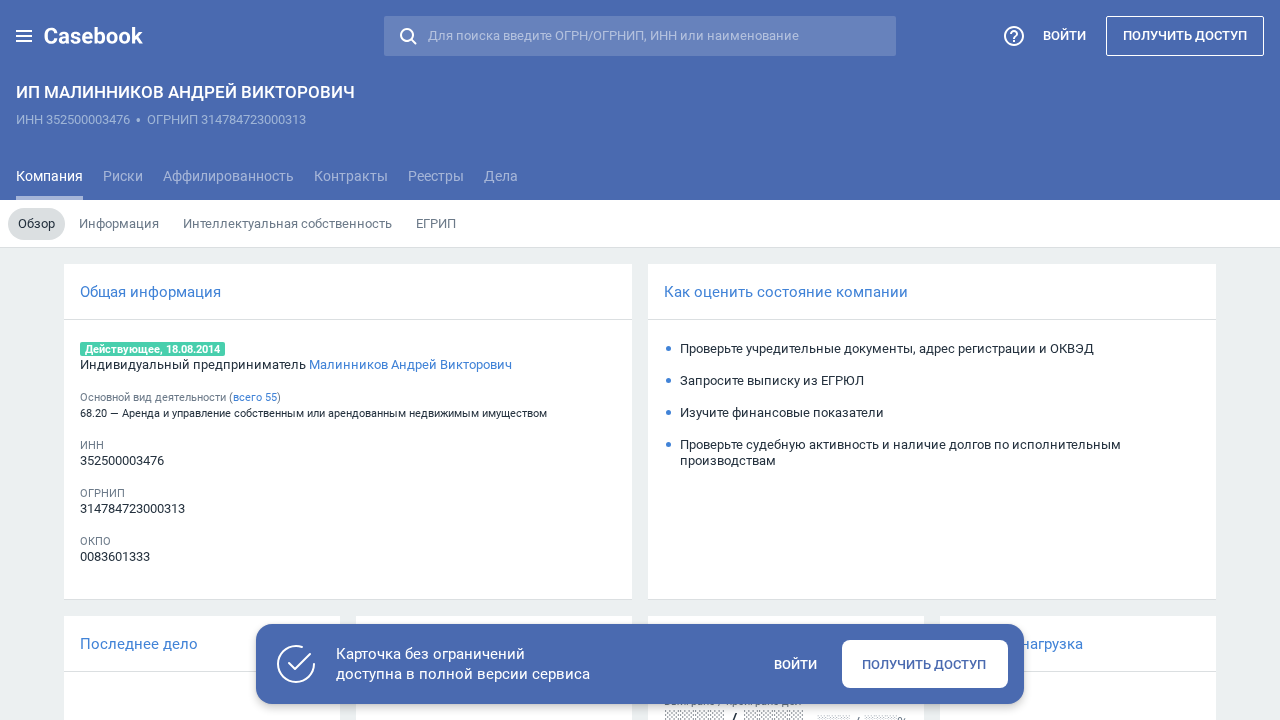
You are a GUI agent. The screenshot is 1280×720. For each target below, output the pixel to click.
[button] (24, 36)
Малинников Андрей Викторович (410, 364)
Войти (1064, 35)
